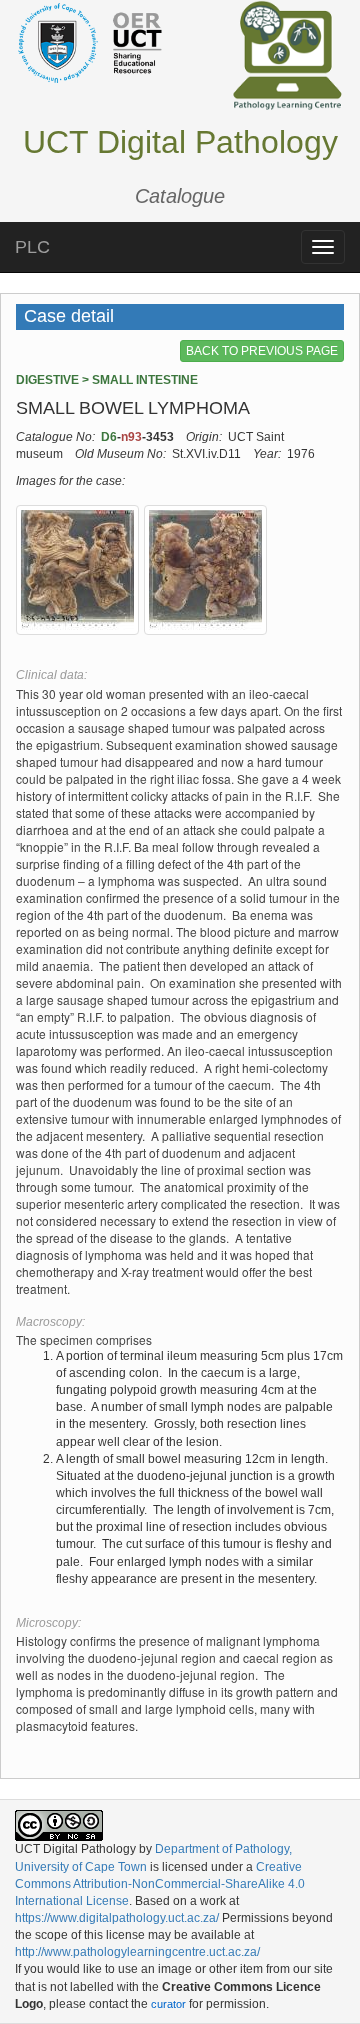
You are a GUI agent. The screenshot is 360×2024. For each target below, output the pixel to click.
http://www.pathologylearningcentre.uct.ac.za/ (137, 1952)
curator (168, 2004)
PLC (32, 247)
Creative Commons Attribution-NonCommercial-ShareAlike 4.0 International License (160, 1884)
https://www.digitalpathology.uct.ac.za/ (117, 1918)
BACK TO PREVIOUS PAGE (262, 351)
